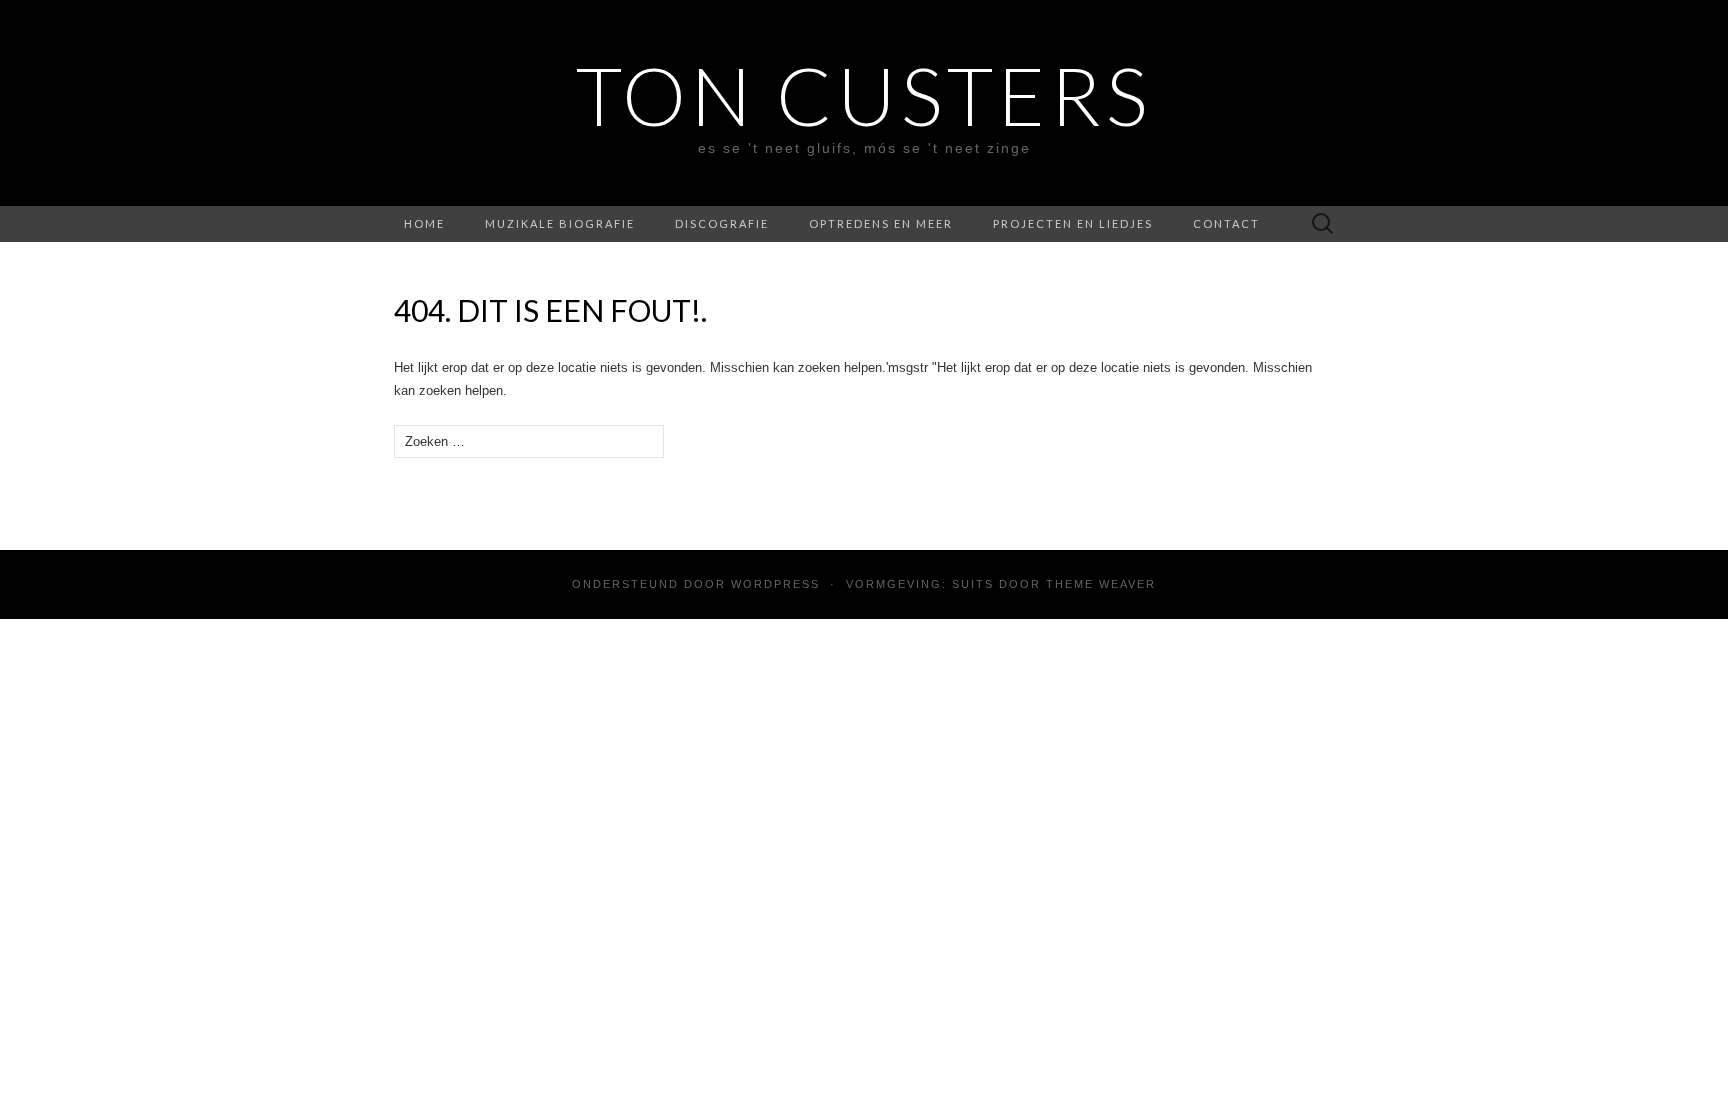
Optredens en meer (881, 223)
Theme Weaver (1101, 584)
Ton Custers (864, 95)
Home (424, 223)
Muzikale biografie (560, 223)
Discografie (722, 223)
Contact (1226, 223)
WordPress (775, 584)
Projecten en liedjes (1073, 223)
